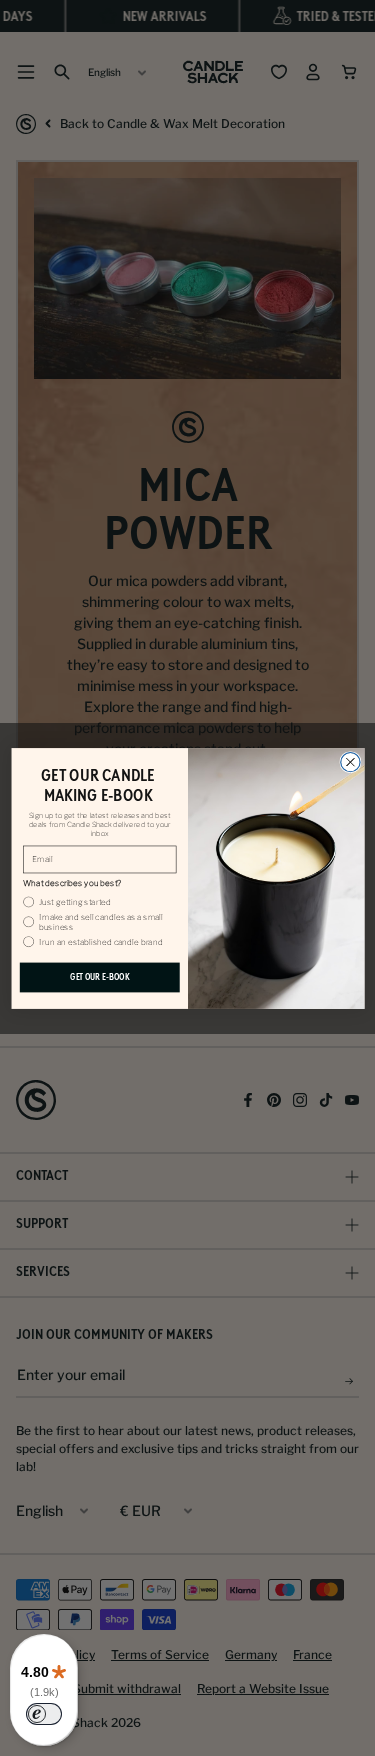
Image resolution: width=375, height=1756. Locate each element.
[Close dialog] (349, 761)
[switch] (44, 1714)
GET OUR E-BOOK (99, 976)
